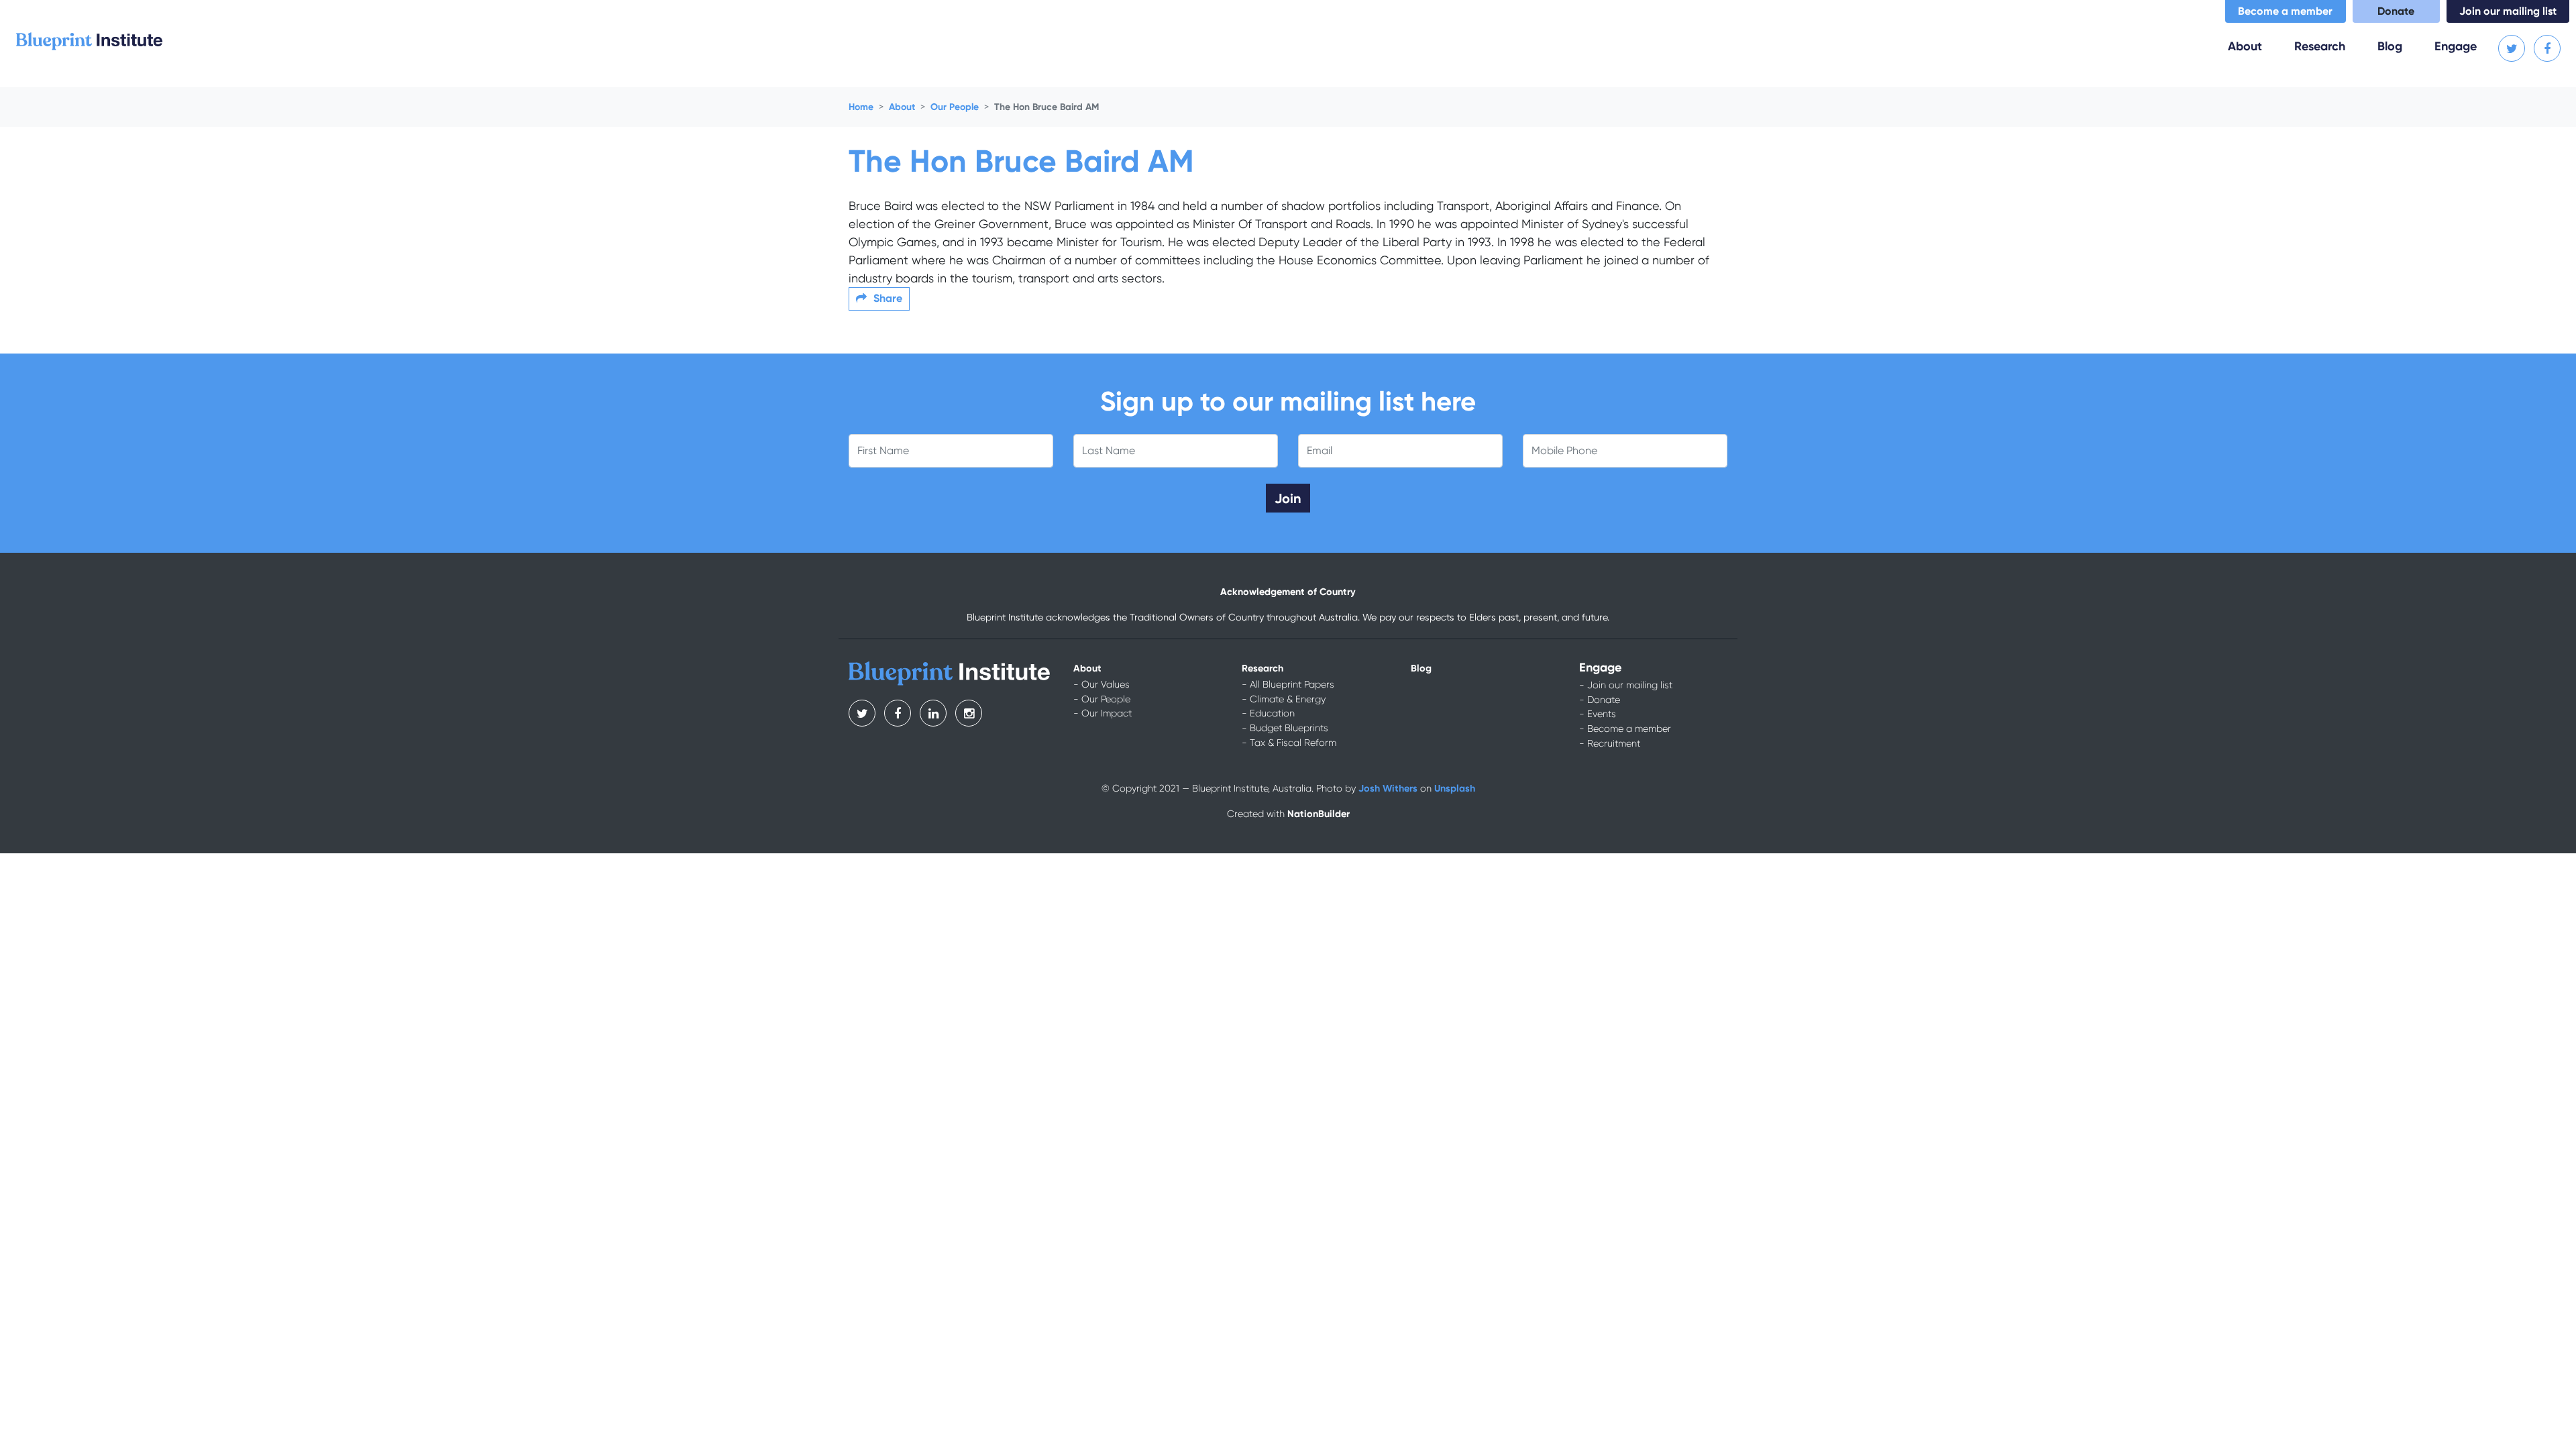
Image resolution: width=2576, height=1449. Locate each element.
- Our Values (1102, 684)
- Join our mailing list (1626, 685)
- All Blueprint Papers (1288, 684)
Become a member (2285, 11)
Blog (2390, 46)
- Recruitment (1610, 743)
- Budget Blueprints (1285, 728)
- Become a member (1625, 729)
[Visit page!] (2513, 49)
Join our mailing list (2508, 11)
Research (1263, 668)
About (902, 107)
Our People (955, 107)
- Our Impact (1103, 713)
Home (861, 107)
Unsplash (1455, 788)
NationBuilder (1319, 814)
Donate (2396, 11)
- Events (1598, 714)
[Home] (89, 40)
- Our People (1102, 699)
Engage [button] (2456, 46)
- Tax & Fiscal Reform (1289, 743)
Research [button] (2320, 46)
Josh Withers (1388, 788)
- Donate (1600, 700)
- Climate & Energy (1284, 699)
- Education (1268, 713)
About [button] (2253, 46)
